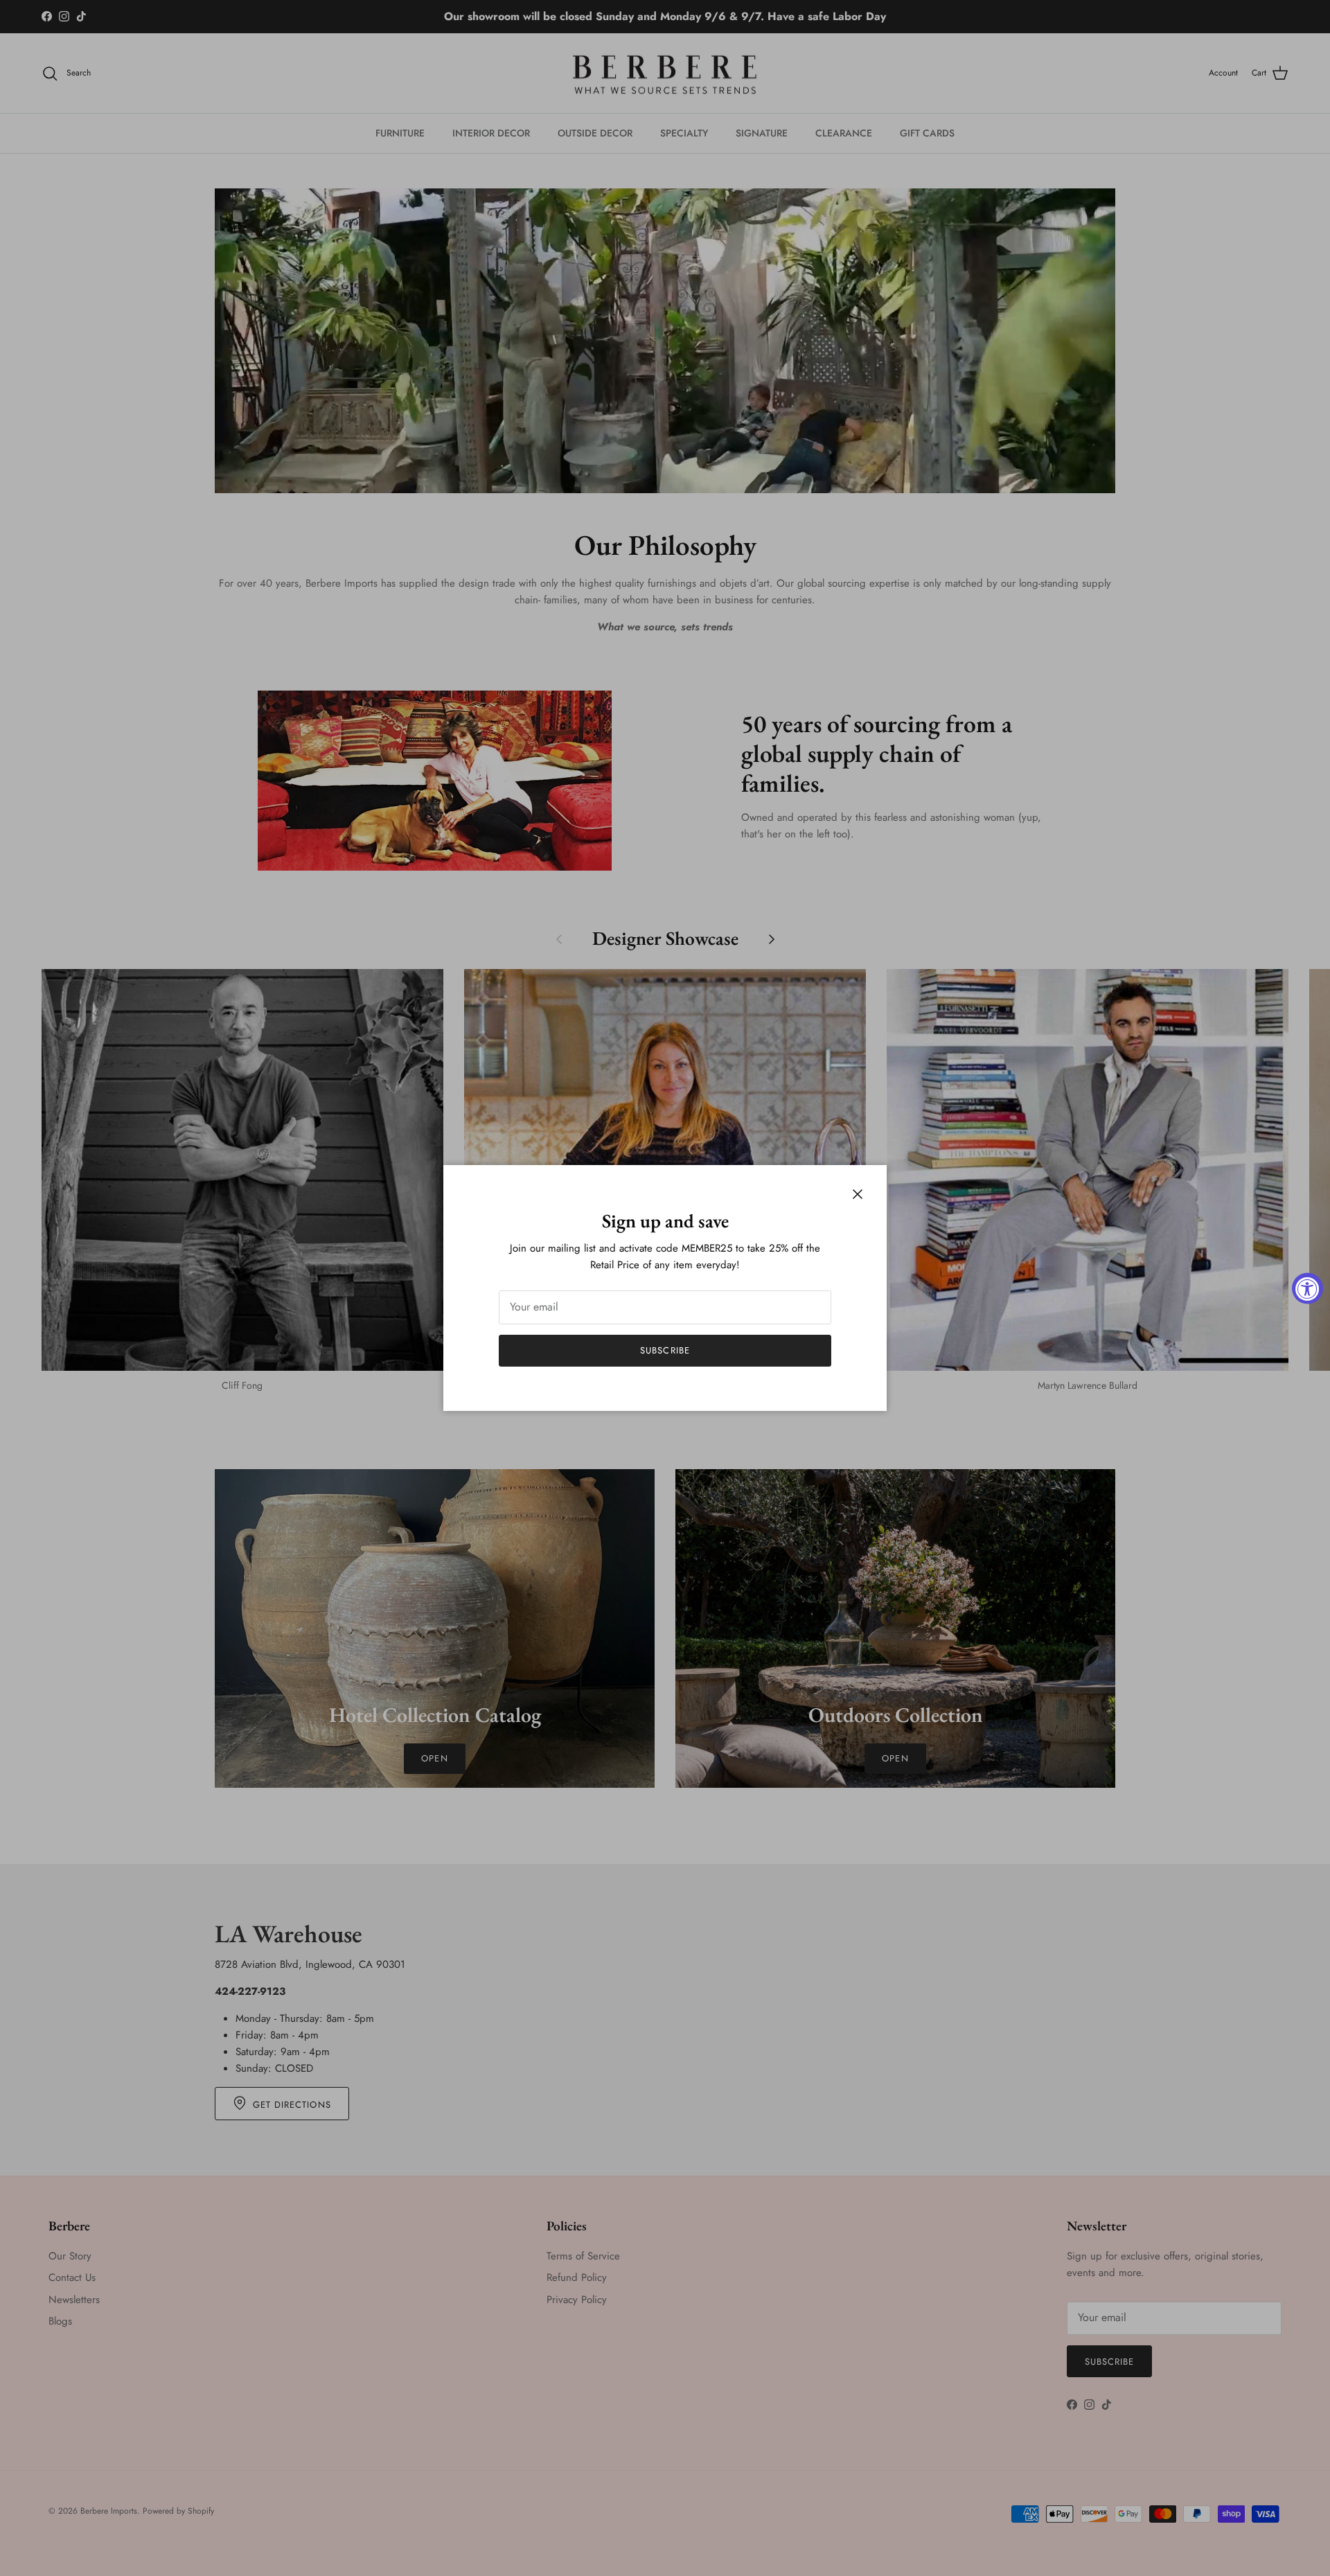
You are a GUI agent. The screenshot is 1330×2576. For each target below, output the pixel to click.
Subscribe (665, 1350)
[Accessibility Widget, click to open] (1307, 1288)
